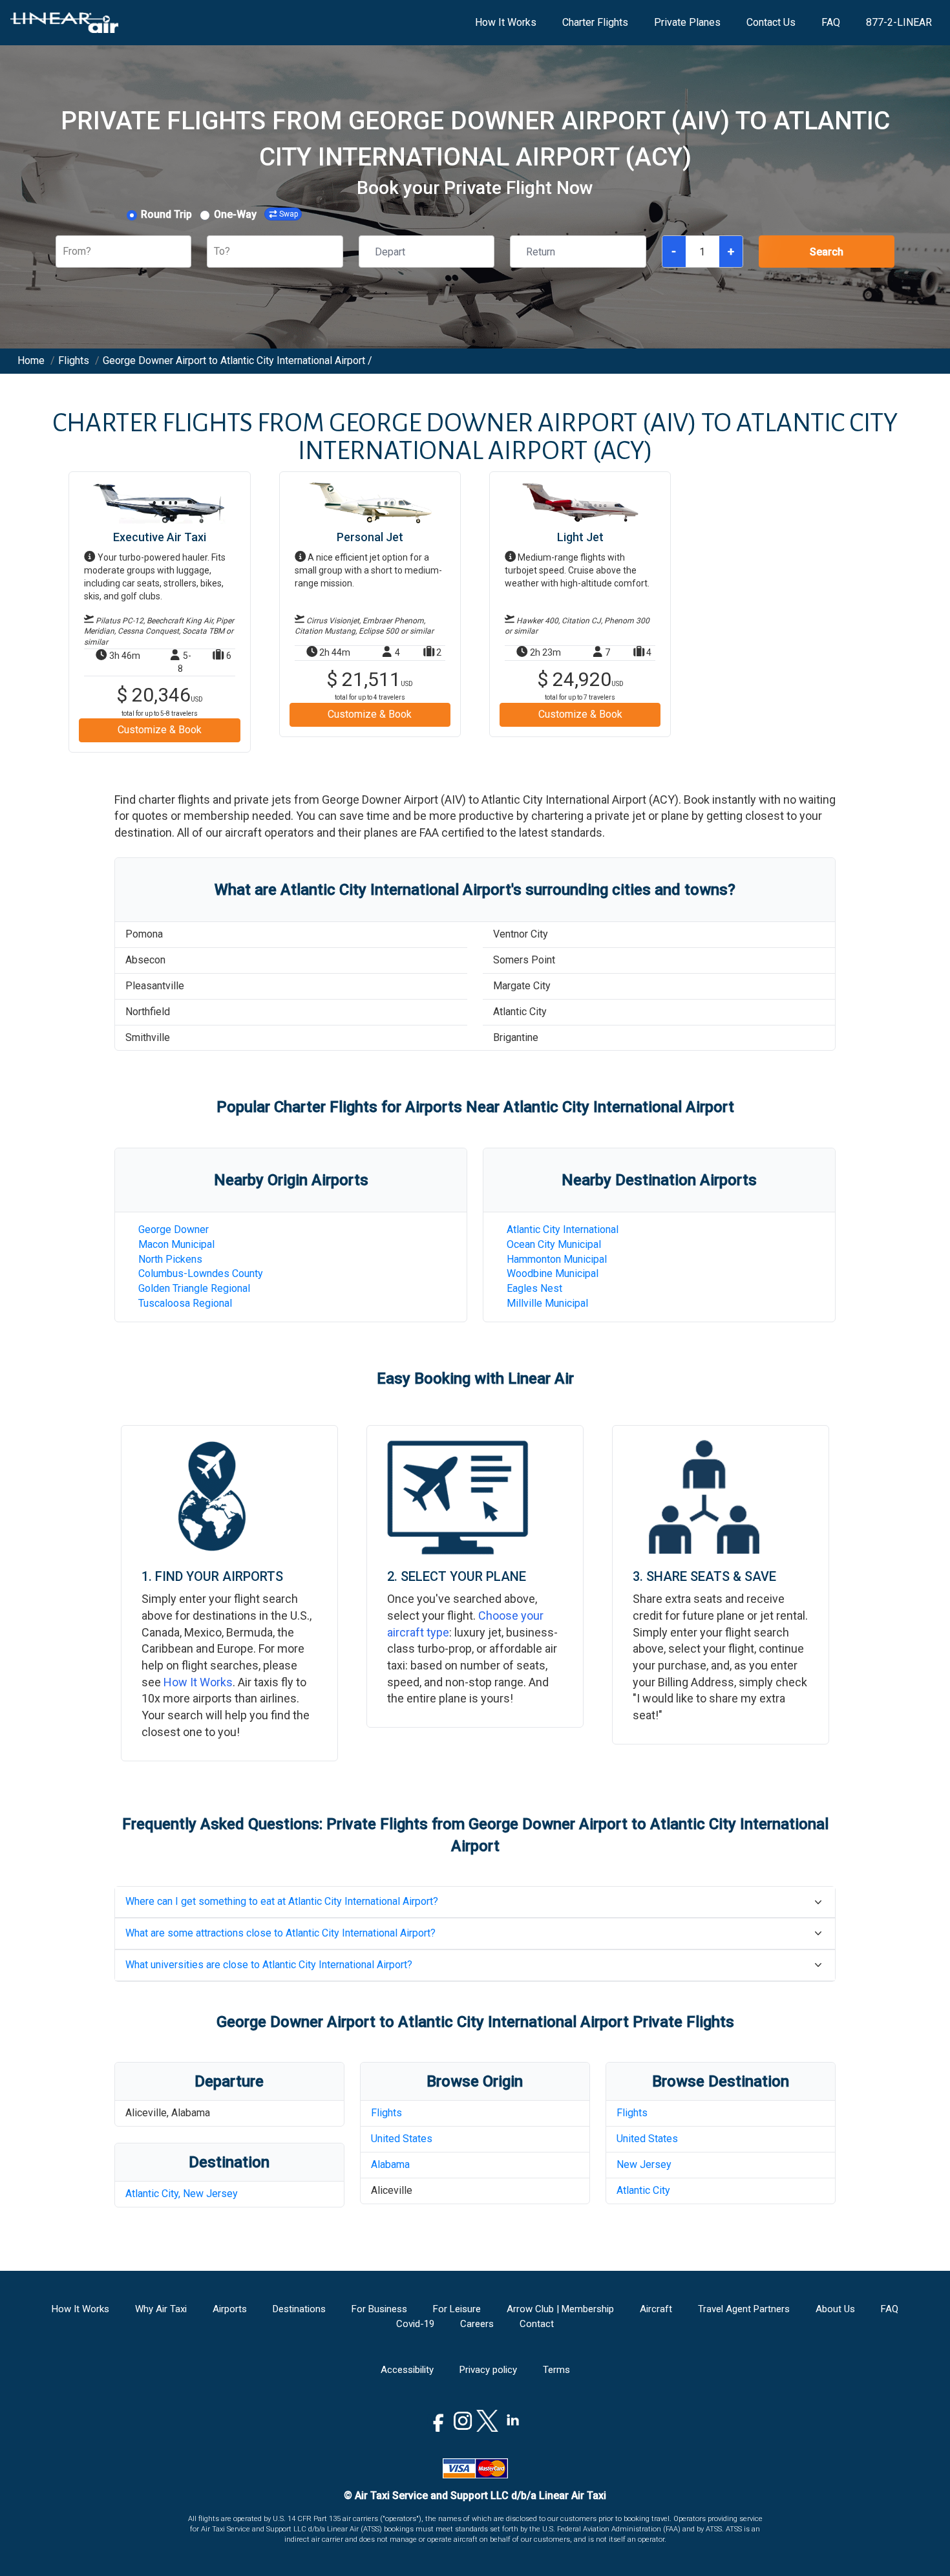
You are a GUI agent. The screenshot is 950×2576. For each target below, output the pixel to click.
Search (827, 252)
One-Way (235, 214)
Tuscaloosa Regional (185, 1303)
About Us (835, 2309)
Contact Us (771, 22)
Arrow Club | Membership (560, 2309)
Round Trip (166, 214)
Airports (230, 2309)
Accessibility (407, 2370)
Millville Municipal (547, 1303)
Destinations (299, 2309)
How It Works (506, 22)
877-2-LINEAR (899, 22)
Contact (537, 2324)
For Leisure (457, 2309)
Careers (477, 2324)
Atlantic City (643, 2190)
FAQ (831, 22)
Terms (556, 2370)
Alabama (390, 2164)
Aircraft (656, 2309)
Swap (289, 214)
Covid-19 (415, 2324)
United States (402, 2139)
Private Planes (687, 22)
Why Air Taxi (161, 2309)
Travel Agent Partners (744, 2309)
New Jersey (644, 2164)
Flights (386, 2113)
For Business (379, 2309)
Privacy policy (488, 2370)
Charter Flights (595, 22)
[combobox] (64, 252)
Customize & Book (160, 730)
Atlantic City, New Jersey (182, 2194)
